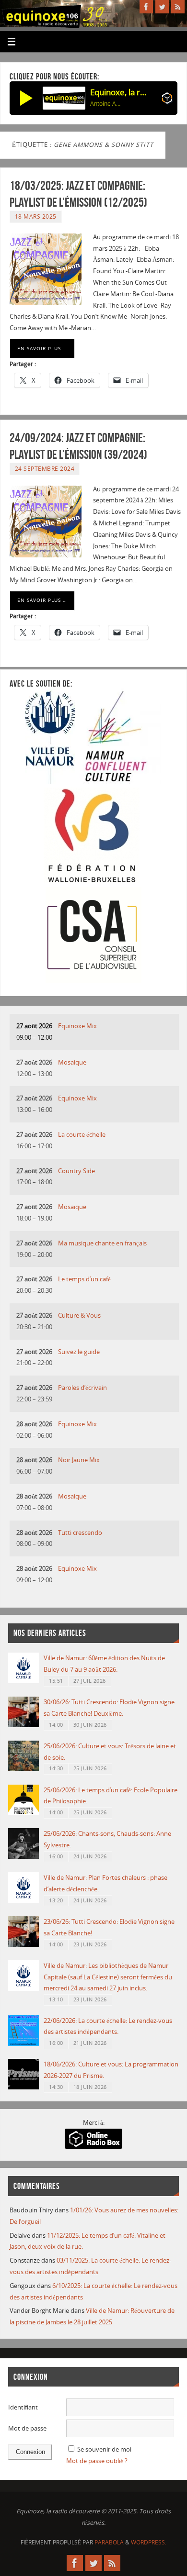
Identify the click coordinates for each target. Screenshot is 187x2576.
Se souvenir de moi (104, 2449)
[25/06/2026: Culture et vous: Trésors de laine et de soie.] (23, 1769)
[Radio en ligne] (167, 100)
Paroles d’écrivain (82, 1388)
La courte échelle (82, 1135)
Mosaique (72, 1062)
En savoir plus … (42, 348)
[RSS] (178, 7)
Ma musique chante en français (102, 1243)
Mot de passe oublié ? (97, 2461)
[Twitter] (162, 7)
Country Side (76, 1171)
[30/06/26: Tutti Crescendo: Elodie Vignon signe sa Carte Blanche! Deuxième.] (23, 1725)
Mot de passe (27, 2428)
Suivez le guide (79, 1352)
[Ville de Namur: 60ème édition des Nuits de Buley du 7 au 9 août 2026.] (23, 1681)
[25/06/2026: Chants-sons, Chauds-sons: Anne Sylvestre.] (23, 1857)
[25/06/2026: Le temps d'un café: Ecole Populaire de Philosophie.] (23, 1813)
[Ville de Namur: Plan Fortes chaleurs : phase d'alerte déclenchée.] (23, 1901)
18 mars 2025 (36, 217)
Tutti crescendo (80, 1533)
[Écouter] (26, 98)
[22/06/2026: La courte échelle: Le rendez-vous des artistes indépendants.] (23, 2044)
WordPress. (149, 2542)
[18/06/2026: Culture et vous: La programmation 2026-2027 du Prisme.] (23, 2087)
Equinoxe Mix (77, 1026)
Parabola (109, 2542)
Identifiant (23, 2407)
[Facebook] (146, 7)
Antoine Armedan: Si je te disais (106, 104)
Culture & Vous (79, 1316)
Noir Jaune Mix (79, 1460)
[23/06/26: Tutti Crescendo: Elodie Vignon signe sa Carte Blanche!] (23, 1945)
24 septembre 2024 (45, 469)
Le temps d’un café (84, 1279)
